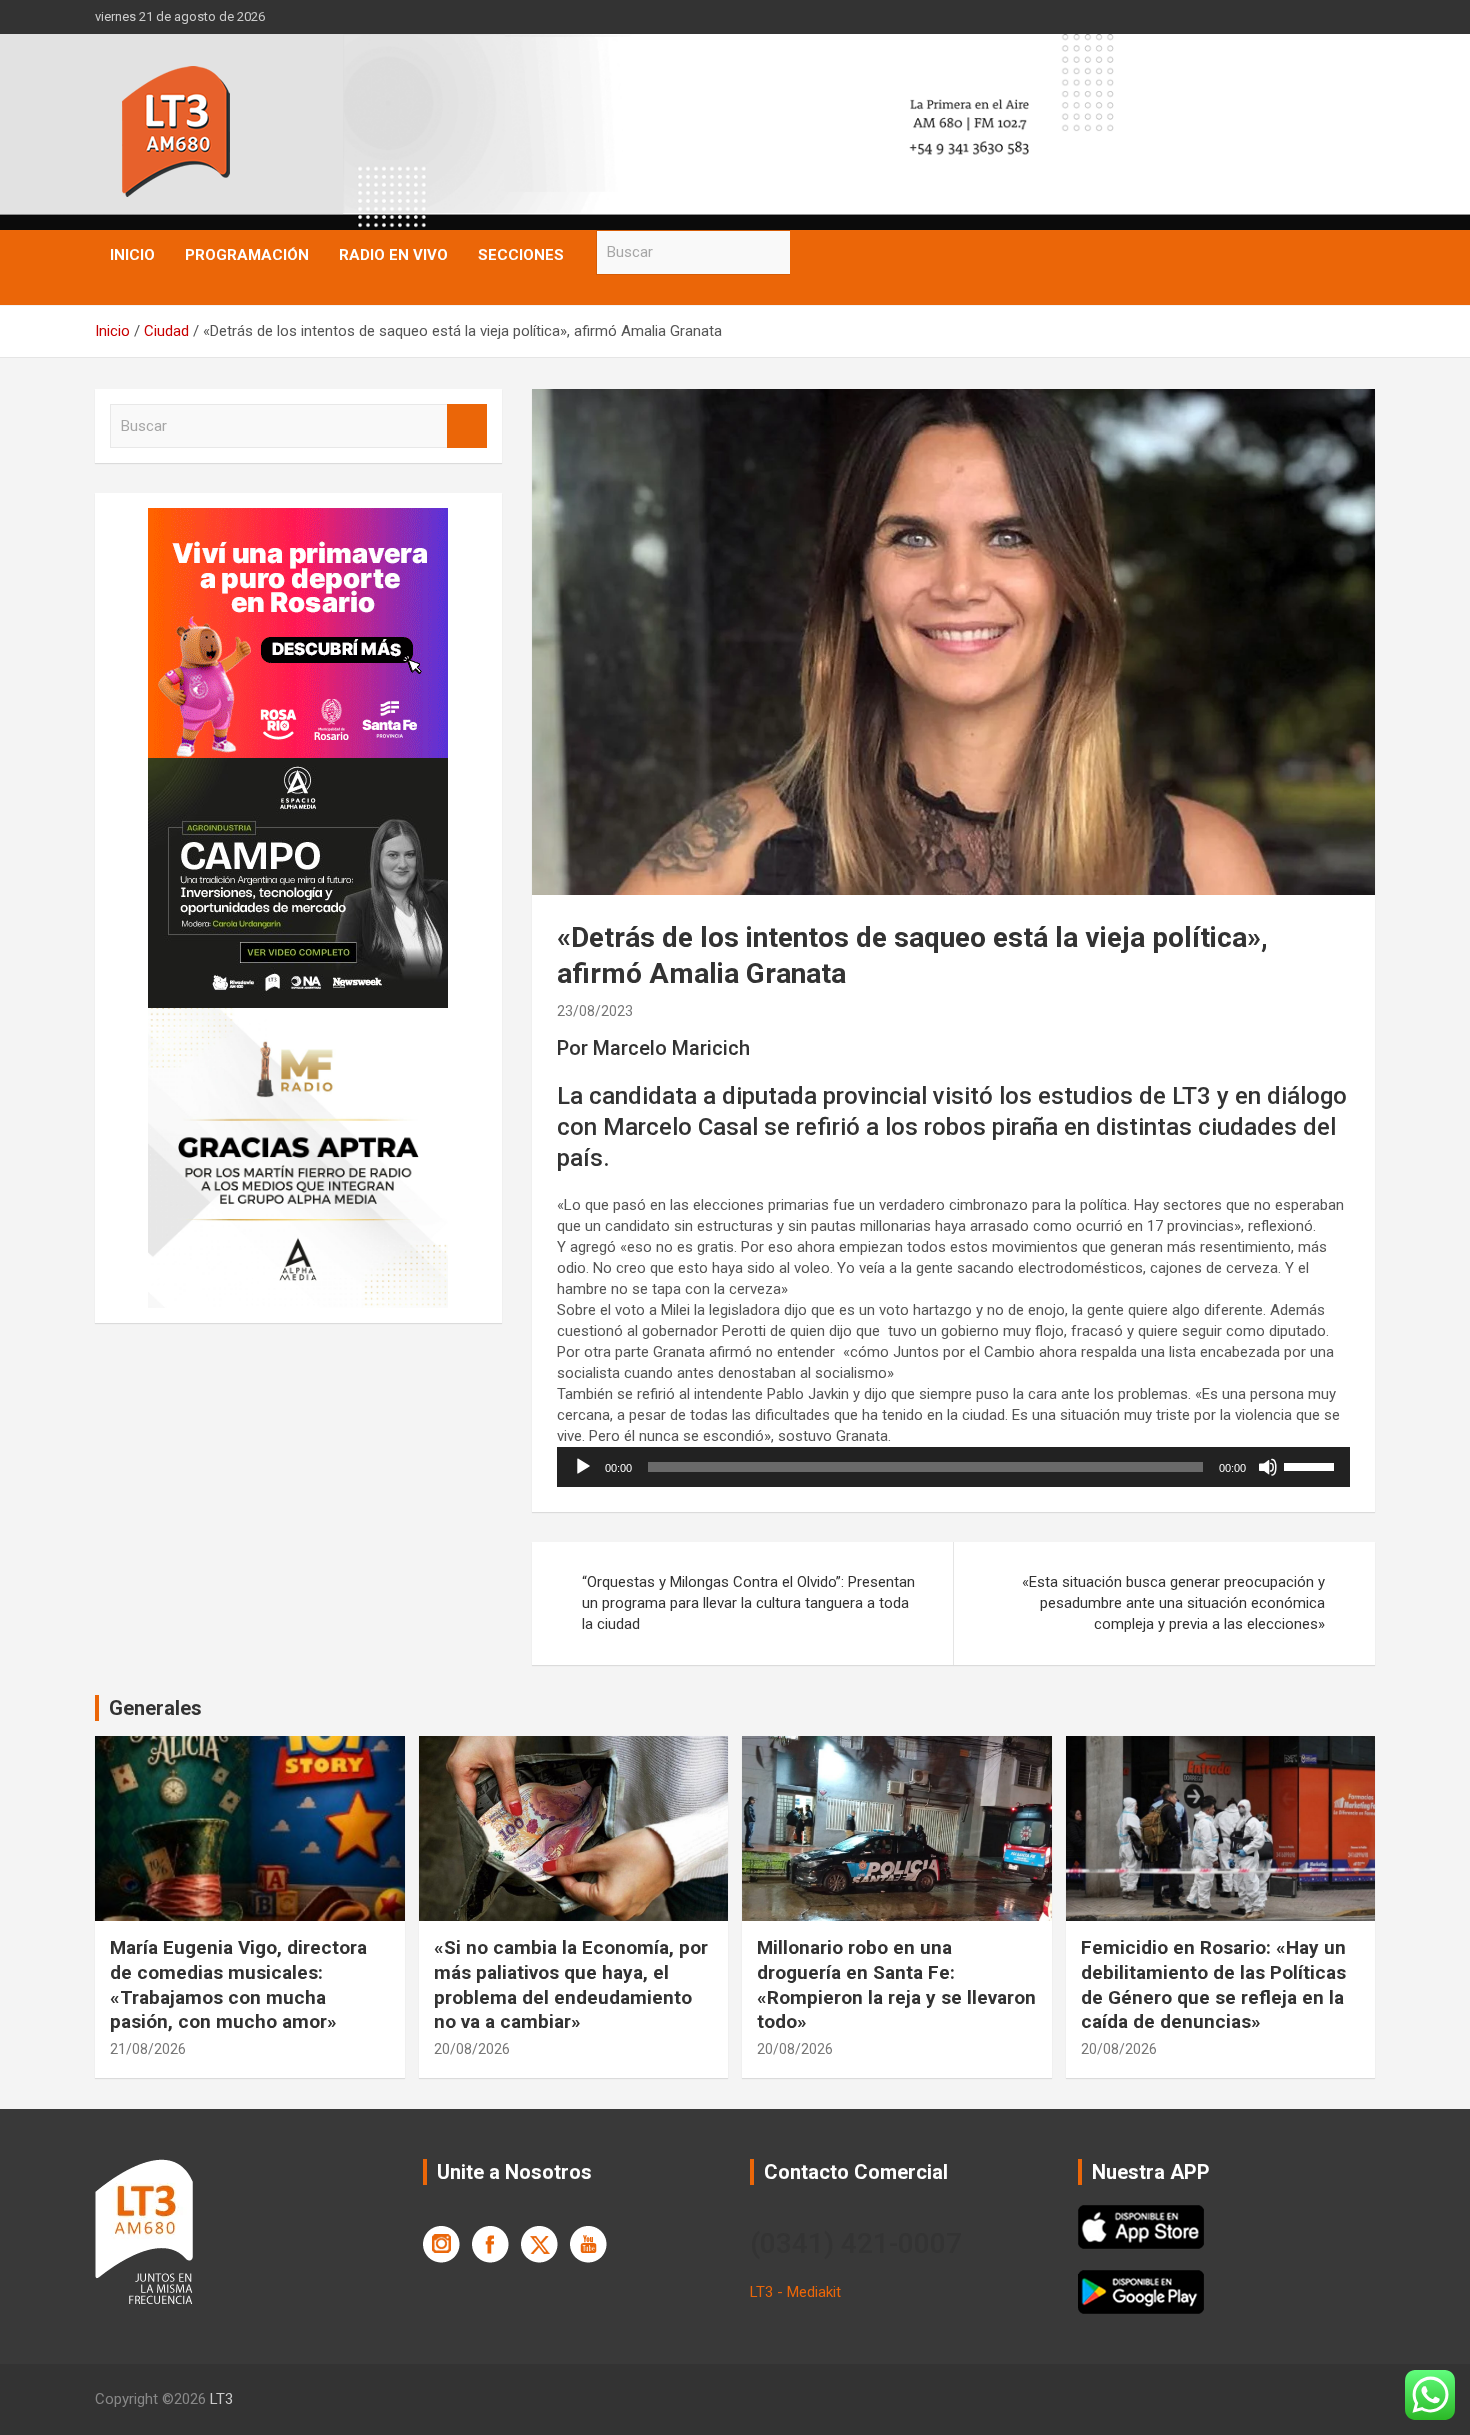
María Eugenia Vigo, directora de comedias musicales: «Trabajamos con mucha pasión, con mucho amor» (238, 1984)
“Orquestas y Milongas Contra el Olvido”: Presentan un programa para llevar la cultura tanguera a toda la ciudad (748, 1603)
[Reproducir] (583, 1467)
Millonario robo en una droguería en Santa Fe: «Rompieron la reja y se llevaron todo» (896, 1984)
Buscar (810, 252)
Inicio (132, 255)
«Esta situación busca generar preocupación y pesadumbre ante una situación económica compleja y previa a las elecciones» (1173, 1603)
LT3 (221, 2399)
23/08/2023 (595, 1011)
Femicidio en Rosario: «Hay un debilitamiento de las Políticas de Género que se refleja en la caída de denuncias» (1213, 1984)
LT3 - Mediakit (795, 2292)
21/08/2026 (148, 2049)
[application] (953, 1467)
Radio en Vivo (393, 255)
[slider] (1312, 1465)
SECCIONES (521, 255)
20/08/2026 (472, 2049)
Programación (247, 255)
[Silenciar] (1268, 1467)
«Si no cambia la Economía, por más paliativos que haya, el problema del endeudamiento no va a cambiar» (571, 1984)
